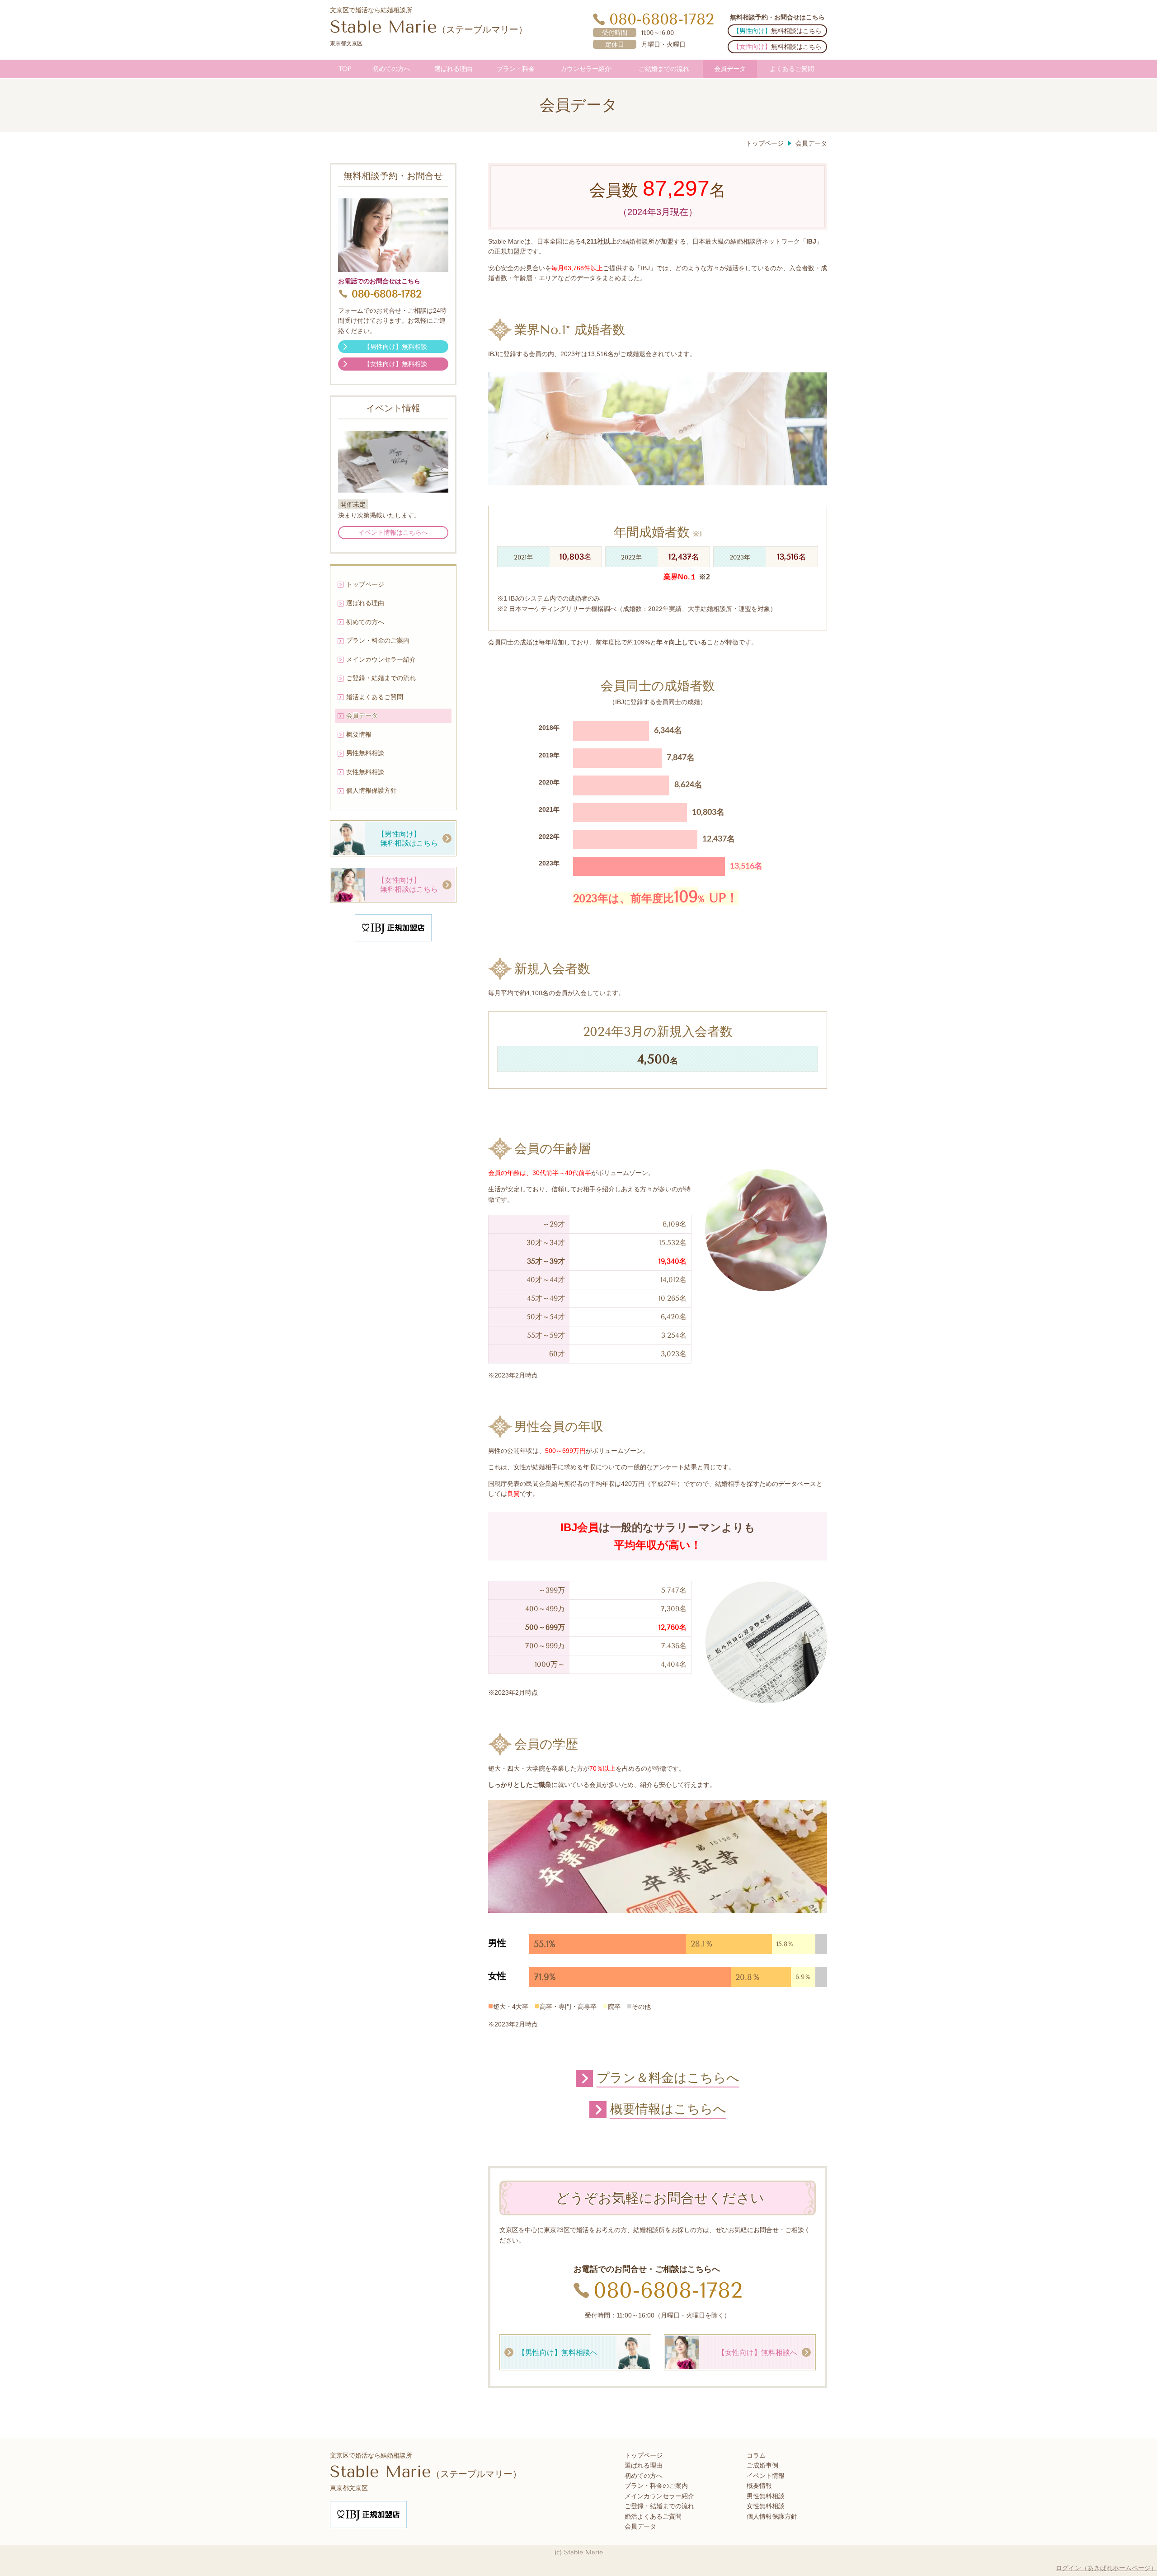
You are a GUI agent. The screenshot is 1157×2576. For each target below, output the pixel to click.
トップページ (644, 2456)
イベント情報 (766, 2476)
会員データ (640, 2527)
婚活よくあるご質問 (653, 2517)
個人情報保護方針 (772, 2517)
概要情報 (759, 2486)
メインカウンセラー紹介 (659, 2496)
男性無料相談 (766, 2496)
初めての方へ (644, 2476)
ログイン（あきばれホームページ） (1106, 2568)
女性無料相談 (766, 2506)
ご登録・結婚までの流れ (659, 2506)
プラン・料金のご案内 (656, 2486)
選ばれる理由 (644, 2466)
